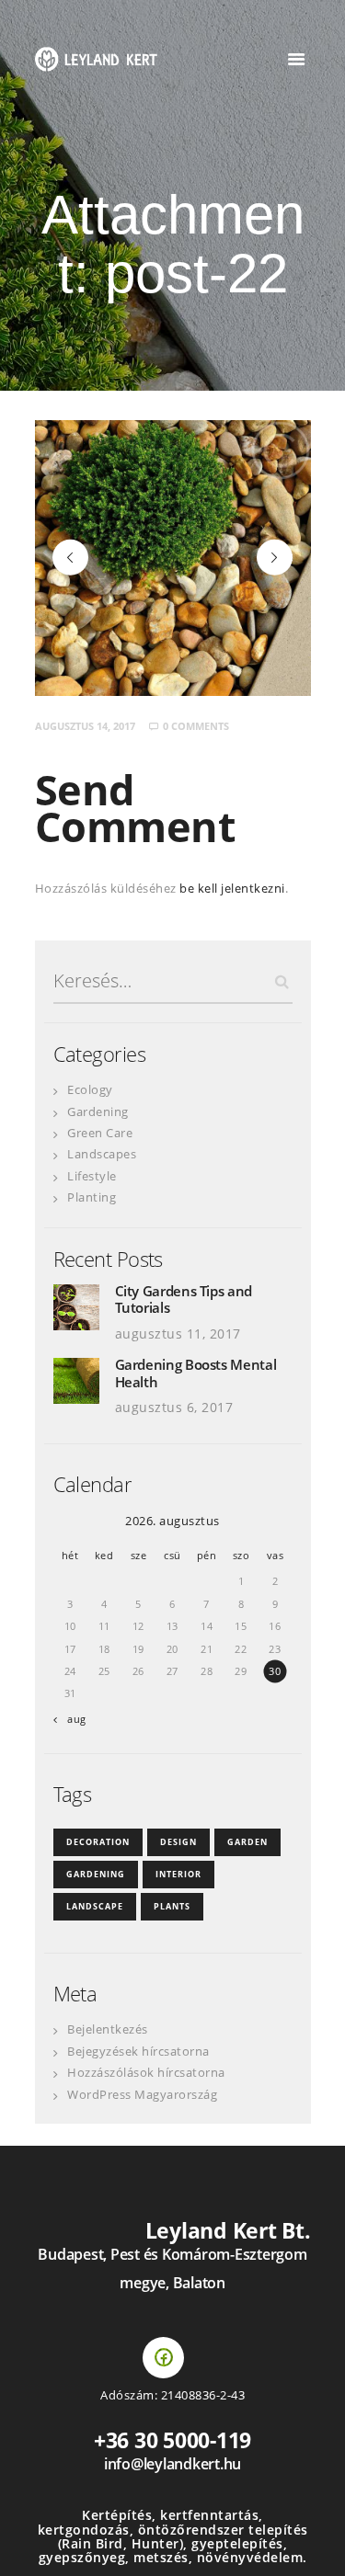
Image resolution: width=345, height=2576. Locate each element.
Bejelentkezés (108, 2029)
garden (247, 1842)
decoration (98, 1842)
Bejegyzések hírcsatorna (138, 2051)
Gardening (98, 1111)
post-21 (70, 557)
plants (172, 1906)
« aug (73, 1719)
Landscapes (102, 1154)
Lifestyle (92, 1176)
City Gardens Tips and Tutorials (184, 1299)
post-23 (287, 557)
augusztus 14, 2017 (85, 726)
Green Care (100, 1133)
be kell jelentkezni (232, 888)
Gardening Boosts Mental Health (196, 1373)
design (178, 1842)
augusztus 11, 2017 (178, 1334)
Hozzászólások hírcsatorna (146, 2072)
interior (178, 1874)
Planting (92, 1197)
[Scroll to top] (313, 2544)
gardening (96, 1874)
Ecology (90, 1089)
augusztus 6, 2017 (174, 1407)
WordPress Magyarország (142, 2094)
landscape (95, 1906)
